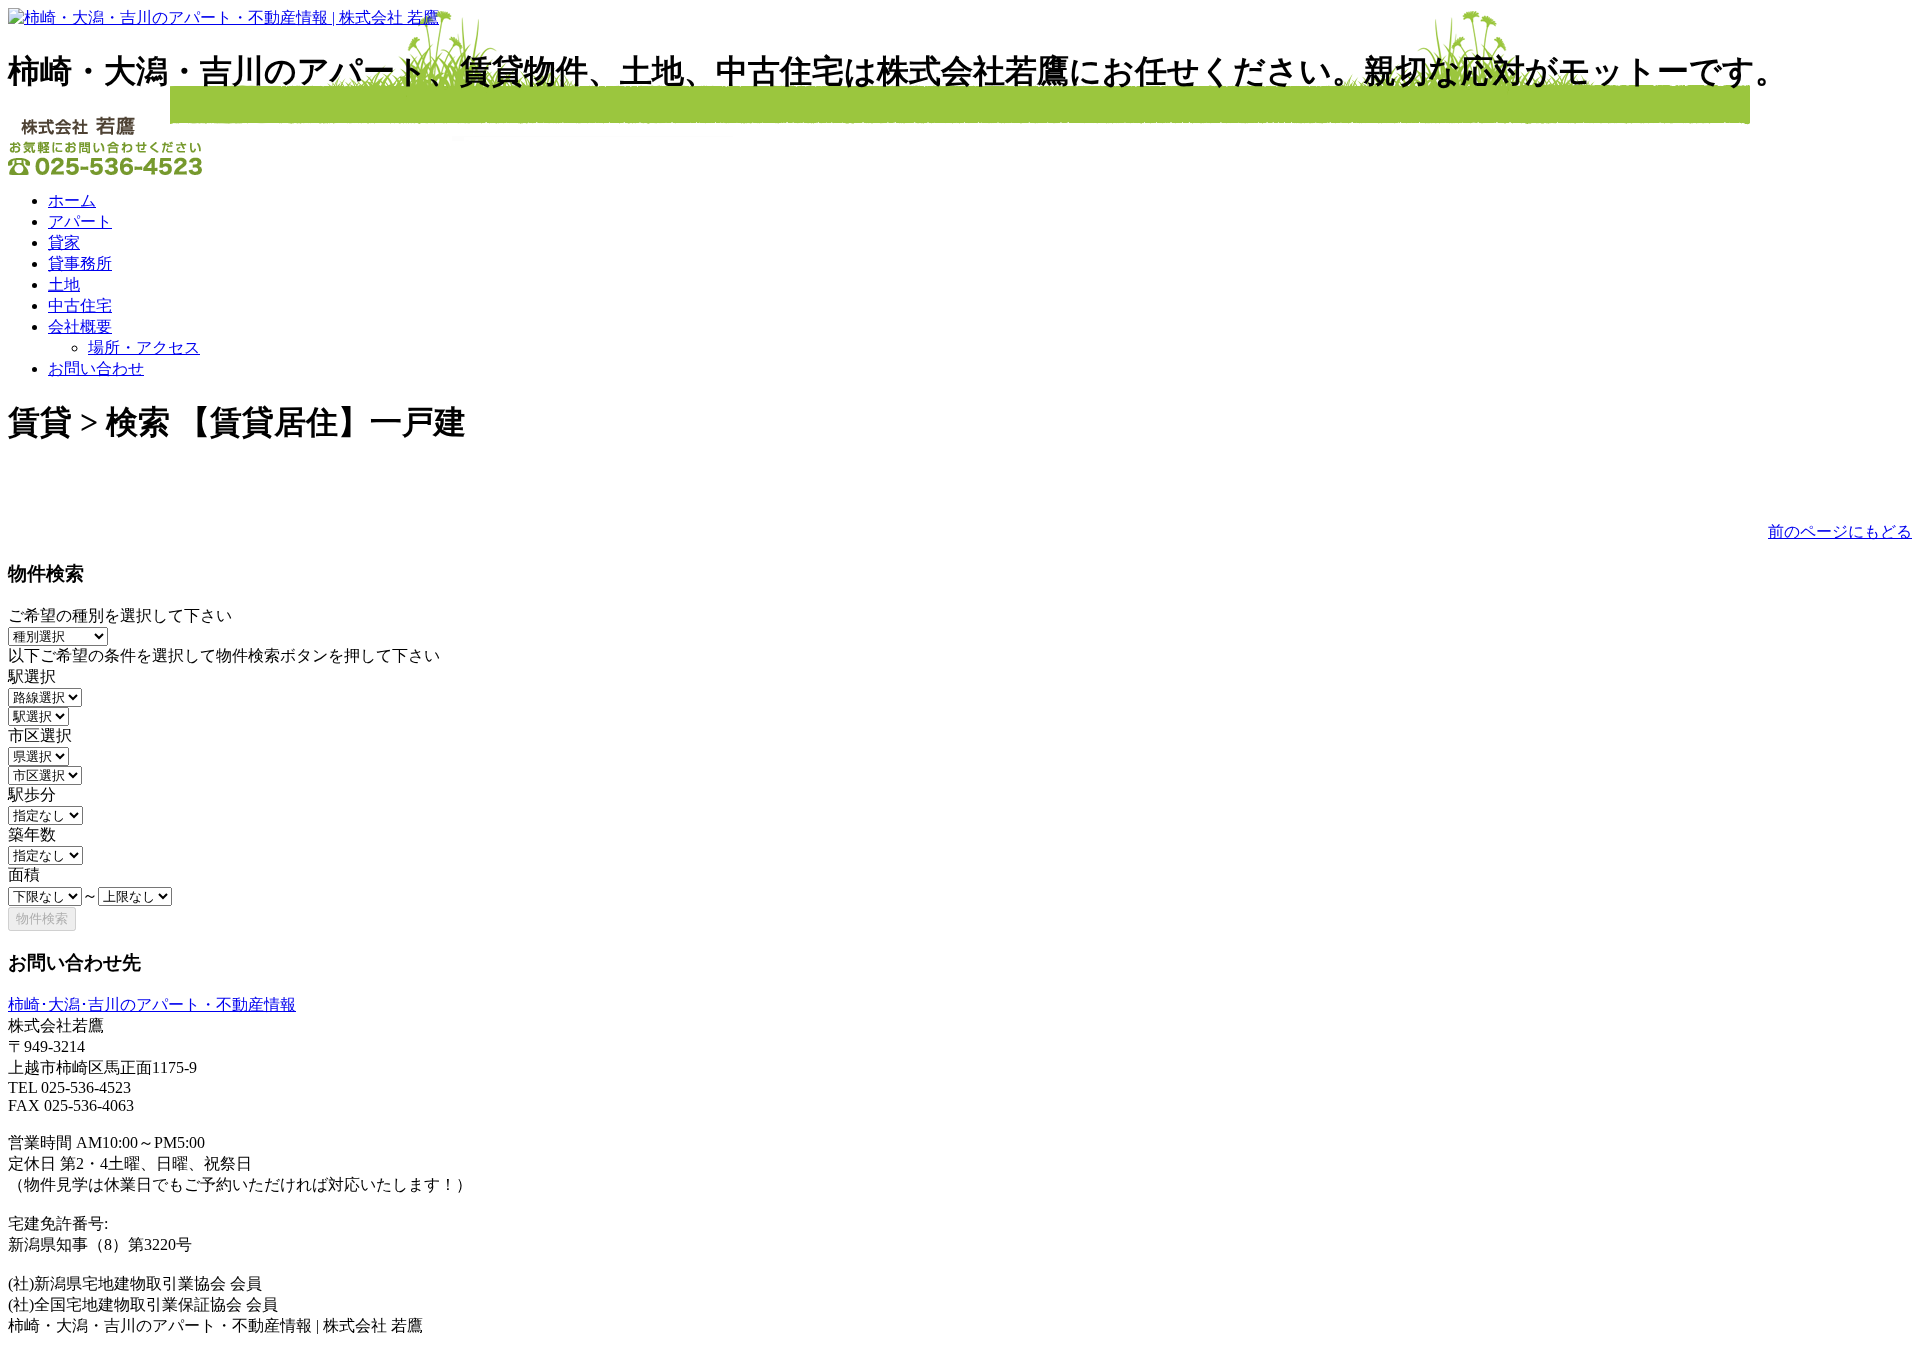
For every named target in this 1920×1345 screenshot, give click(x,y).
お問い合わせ (96, 368)
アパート (80, 221)
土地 (64, 284)
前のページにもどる (1840, 531)
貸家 (64, 242)
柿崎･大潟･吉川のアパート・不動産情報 (152, 1004)
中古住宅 (80, 305)
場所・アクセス (144, 347)
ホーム (72, 200)
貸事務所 (80, 263)
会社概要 (80, 326)
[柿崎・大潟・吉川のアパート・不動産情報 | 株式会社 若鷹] (223, 17)
